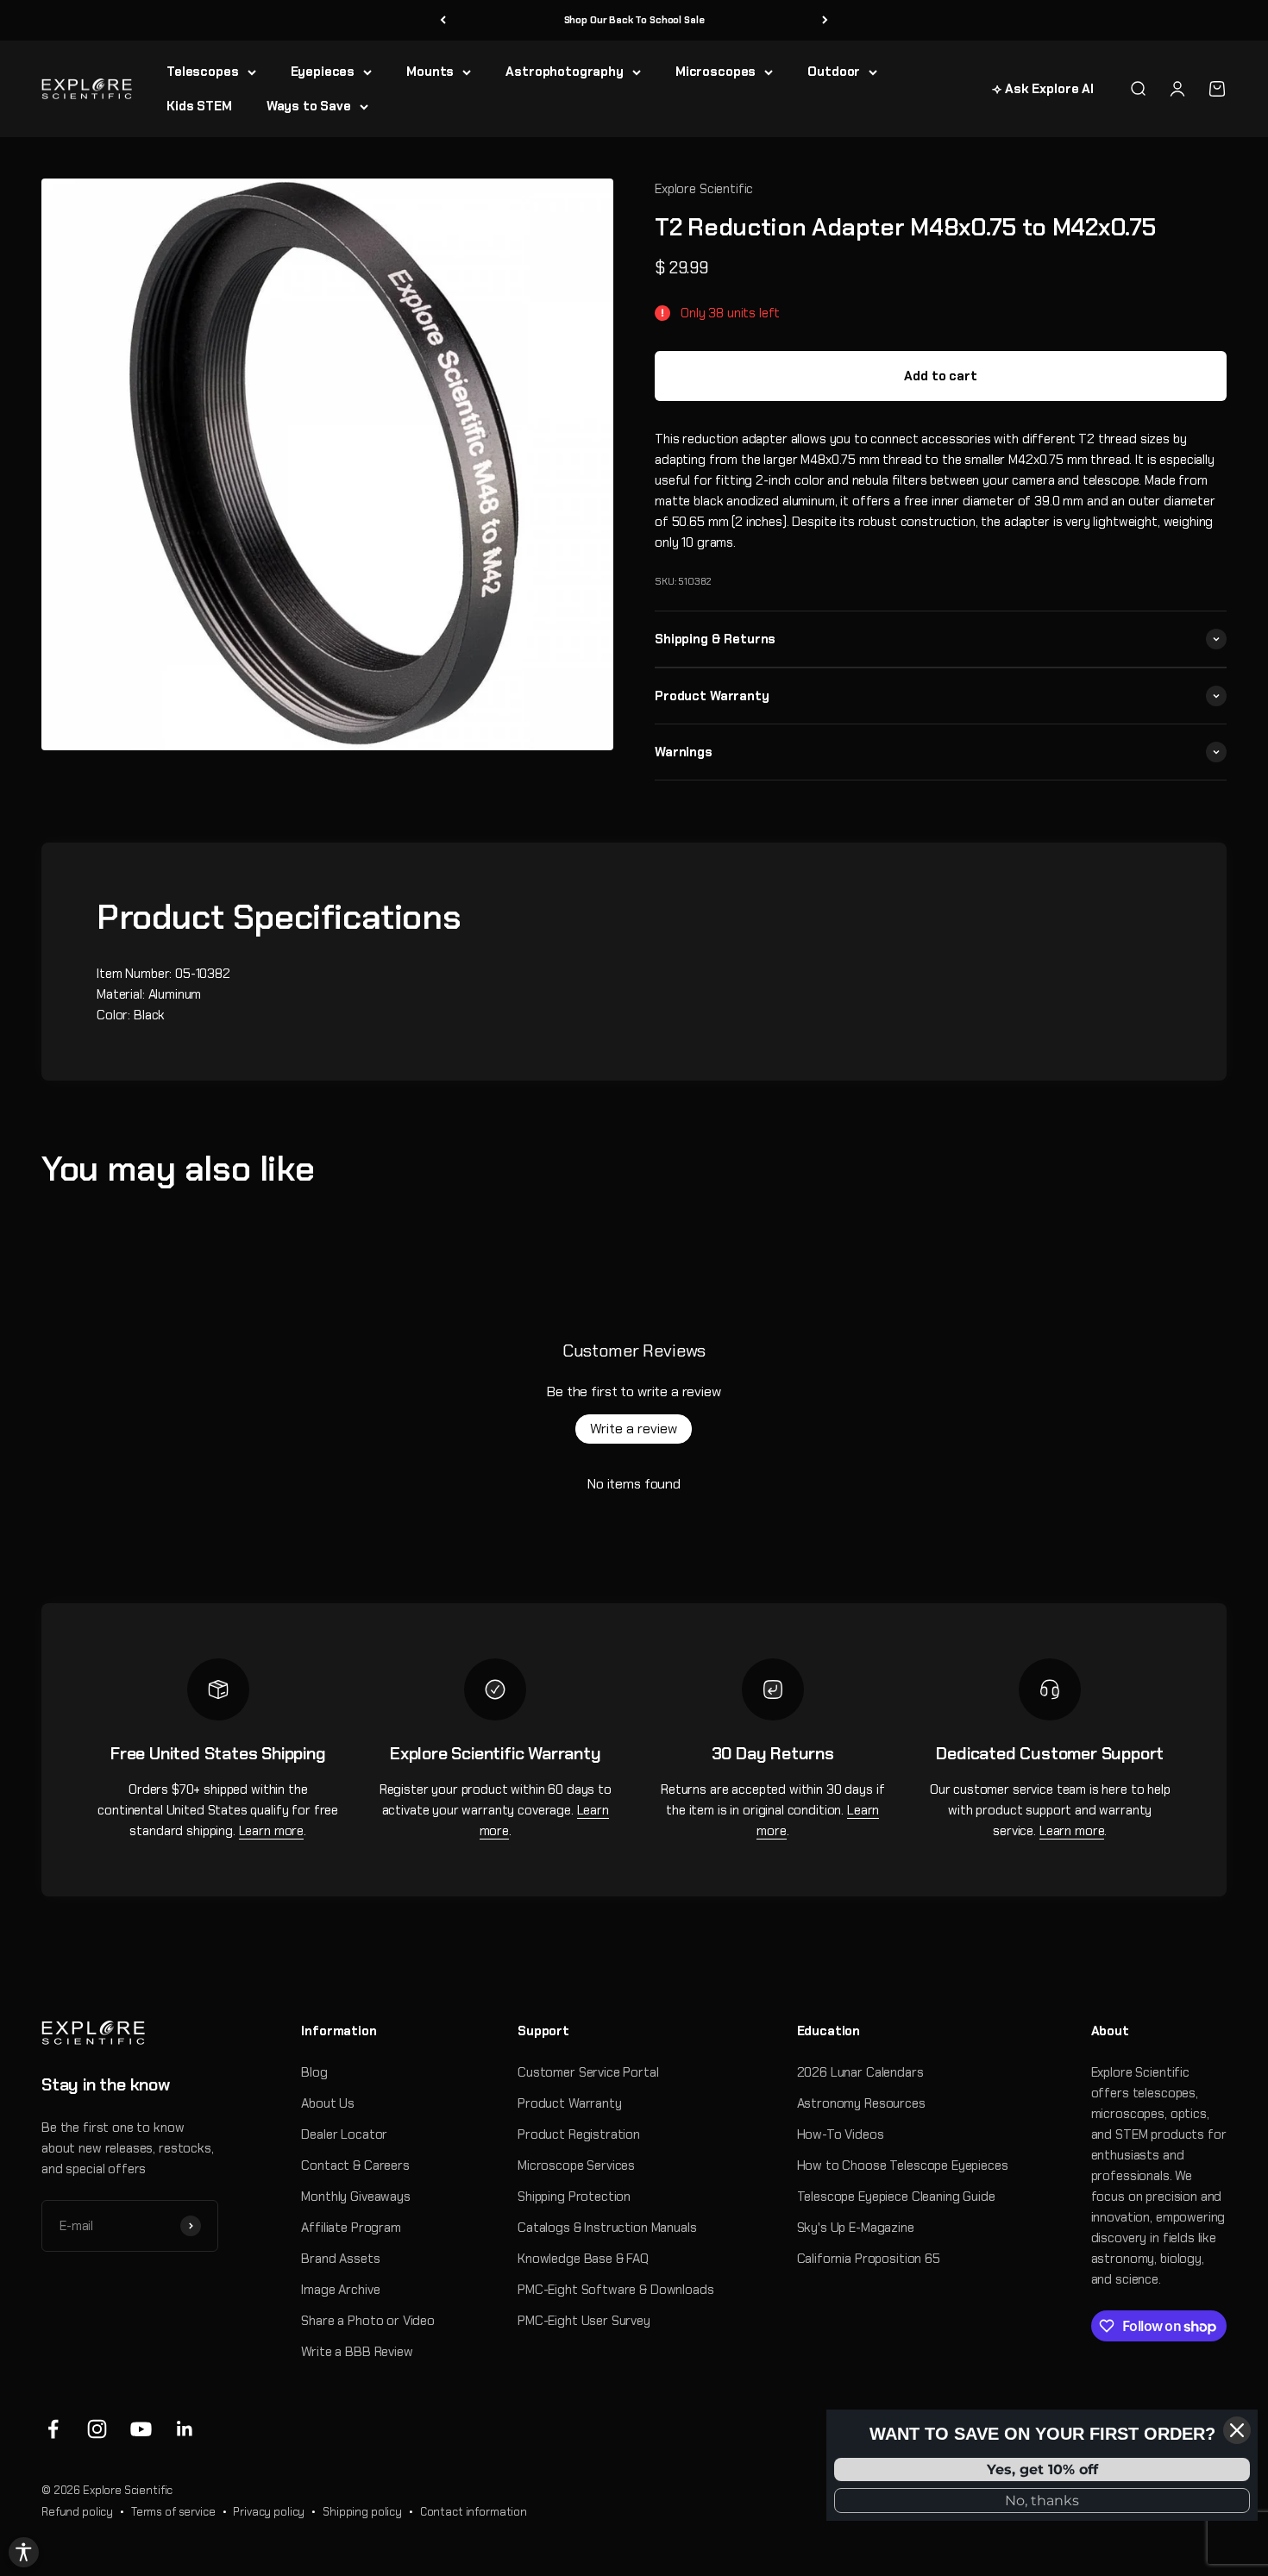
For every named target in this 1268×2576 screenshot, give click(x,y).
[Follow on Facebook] (53, 2429)
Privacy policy (269, 2512)
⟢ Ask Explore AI (1043, 89)
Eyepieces (323, 72)
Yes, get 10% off (1042, 2469)
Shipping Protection (574, 2197)
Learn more (272, 1831)
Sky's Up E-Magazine (856, 2228)
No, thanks (1042, 2501)
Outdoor (834, 72)
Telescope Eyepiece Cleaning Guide (896, 2197)
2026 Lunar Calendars (860, 2072)
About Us (328, 2103)
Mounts (430, 72)
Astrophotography (565, 72)
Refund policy (77, 2512)
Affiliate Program (351, 2228)
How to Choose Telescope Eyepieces (903, 2165)
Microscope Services (576, 2165)
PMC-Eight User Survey (584, 2321)
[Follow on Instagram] (97, 2429)
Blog (314, 2072)
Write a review (634, 1429)
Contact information (474, 2512)
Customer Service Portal (588, 2072)
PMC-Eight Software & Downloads (616, 2290)
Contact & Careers (355, 2165)
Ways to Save (309, 106)
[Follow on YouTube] (141, 2429)
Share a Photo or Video (368, 2321)
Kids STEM (199, 106)
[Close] (1237, 2430)
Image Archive (340, 2290)
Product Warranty (570, 2103)
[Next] (825, 20)
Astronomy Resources (861, 2103)
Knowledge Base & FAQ (583, 2259)
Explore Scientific (704, 189)
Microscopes (716, 72)
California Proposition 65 (869, 2259)
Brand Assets (340, 2259)
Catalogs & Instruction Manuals (607, 2228)
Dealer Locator (344, 2134)
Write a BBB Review (357, 2352)
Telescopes (203, 72)
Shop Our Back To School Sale (634, 20)
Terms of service (173, 2512)
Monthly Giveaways (355, 2197)
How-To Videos (841, 2134)
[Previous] (443, 20)
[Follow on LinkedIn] (185, 2429)
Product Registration (579, 2134)
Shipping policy (362, 2512)
